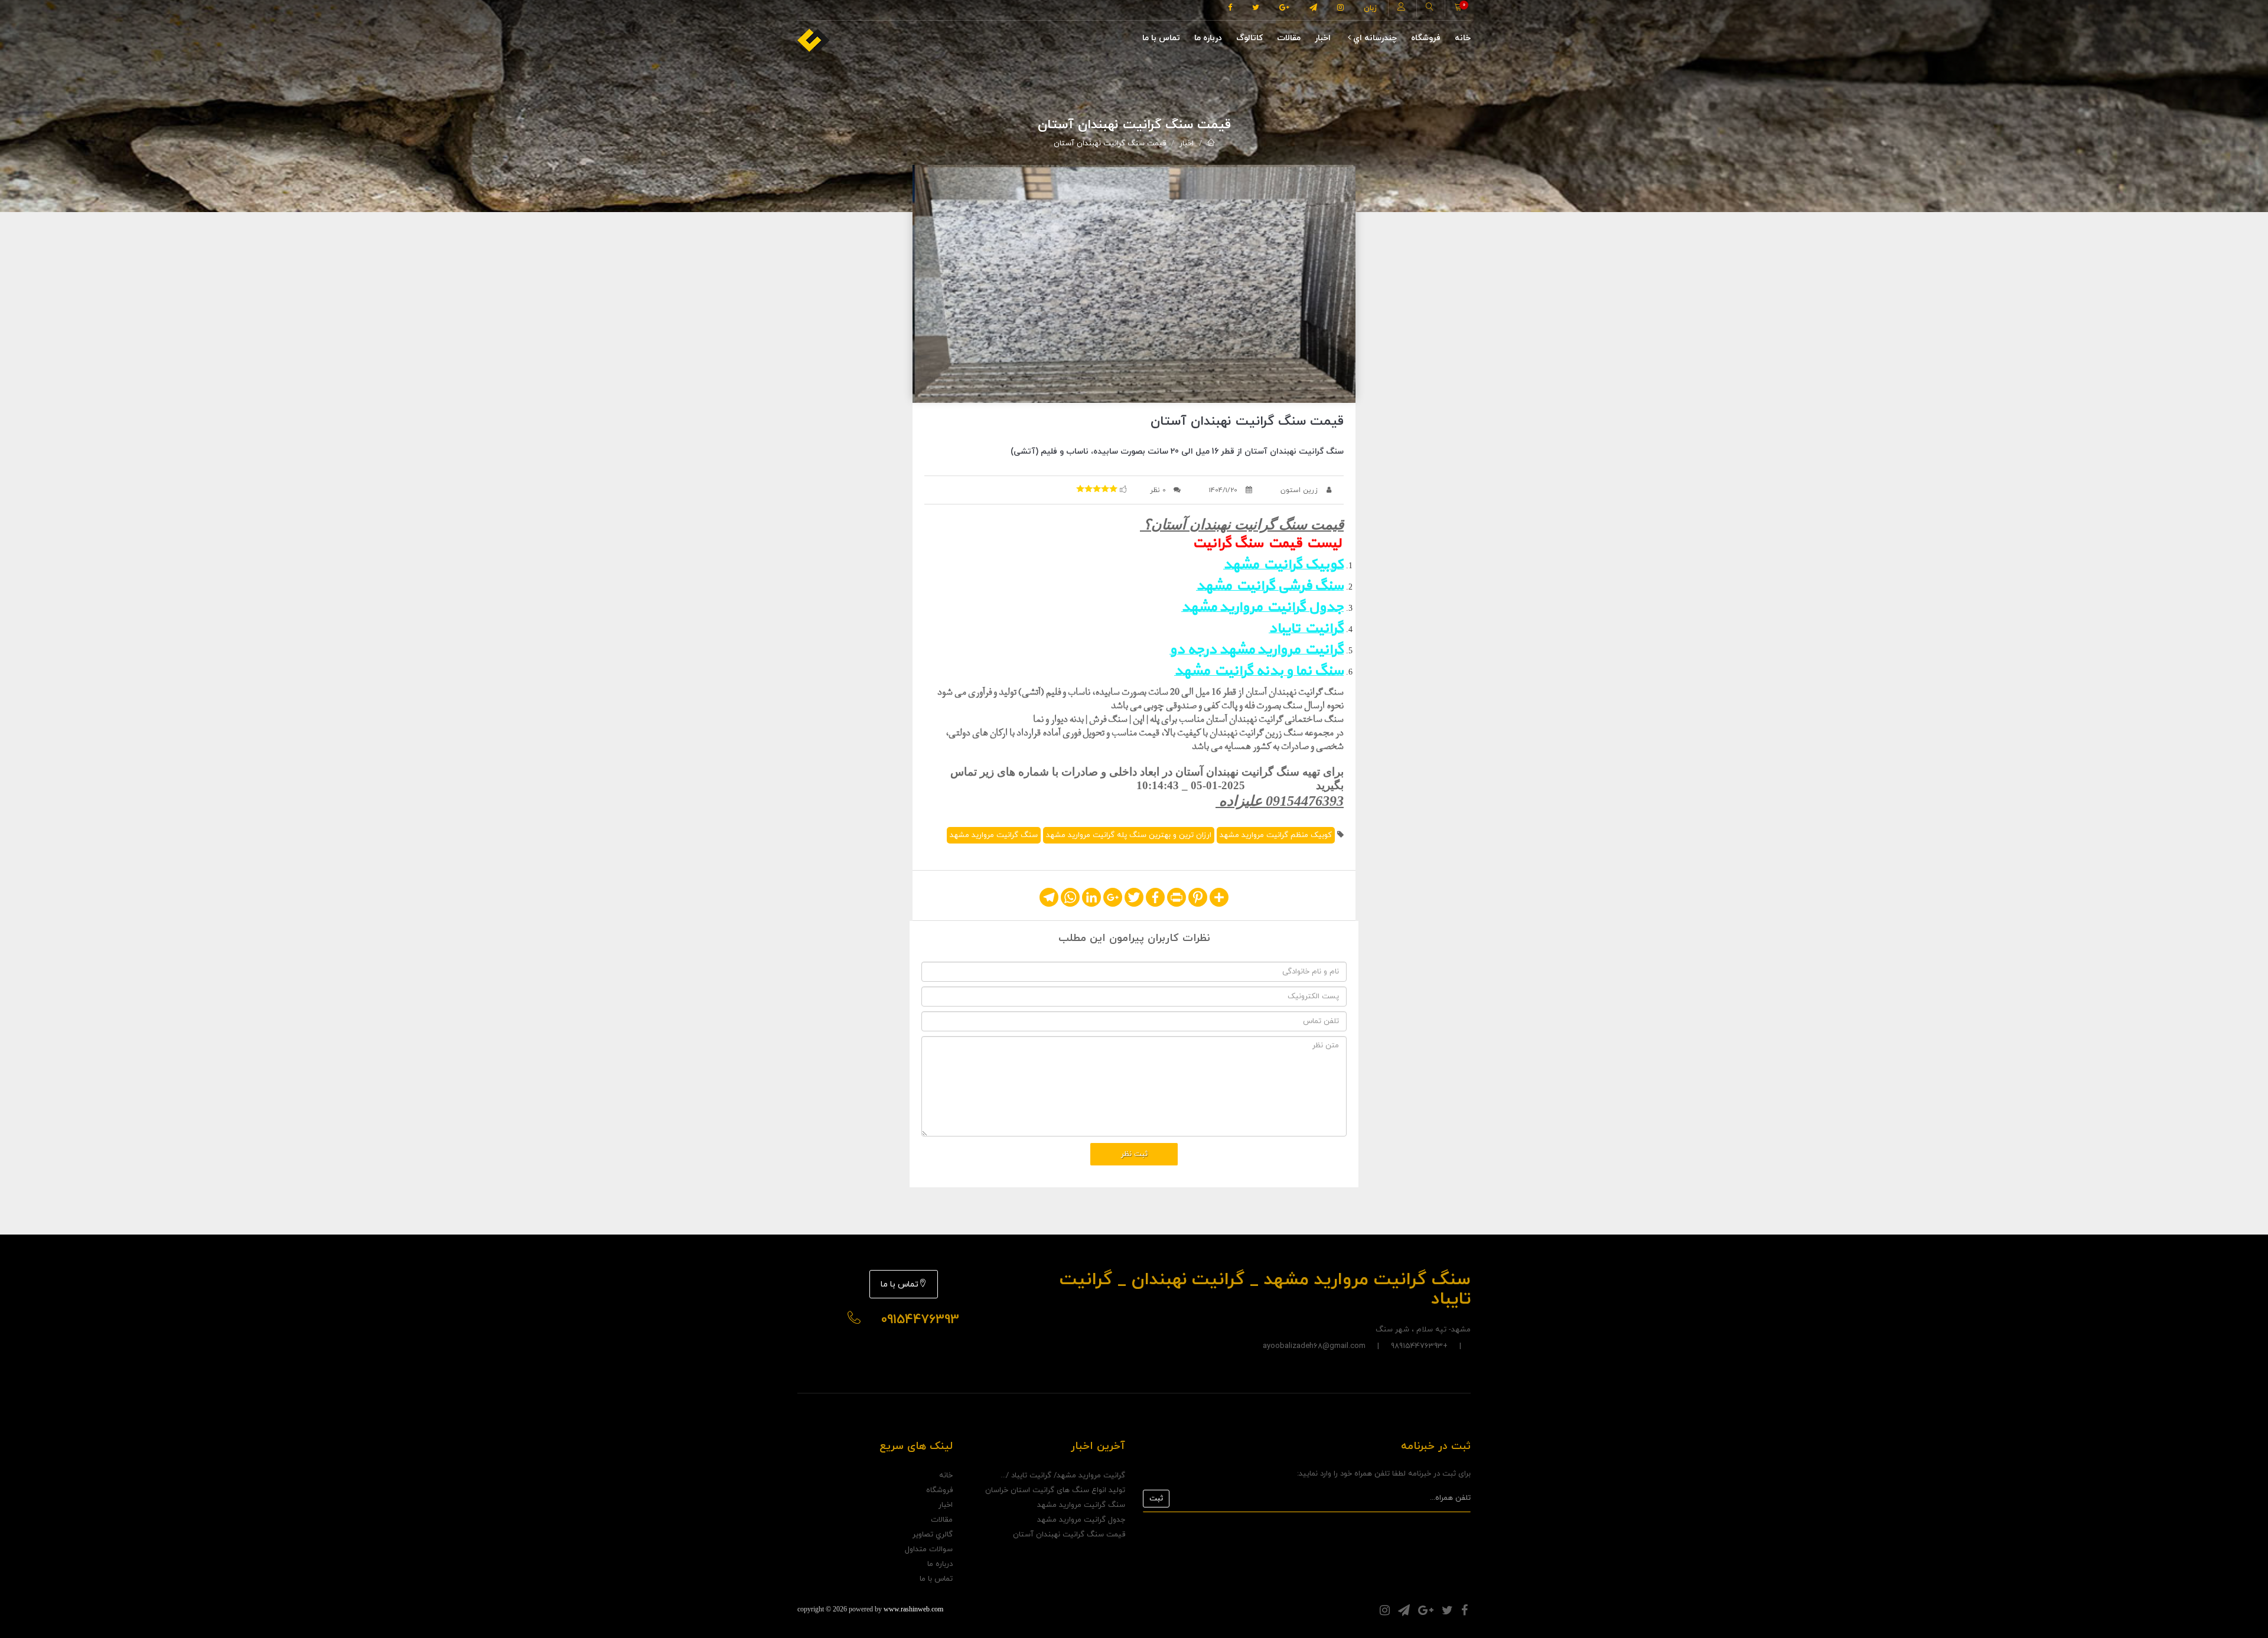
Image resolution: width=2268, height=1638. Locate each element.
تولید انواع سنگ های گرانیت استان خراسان (1055, 1490)
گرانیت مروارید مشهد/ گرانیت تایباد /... (1063, 1476)
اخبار (1323, 38)
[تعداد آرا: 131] (1080, 489)
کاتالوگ (1249, 38)
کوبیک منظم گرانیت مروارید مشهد (1276, 835)
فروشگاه (1426, 38)
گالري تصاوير (933, 1535)
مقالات (1289, 38)
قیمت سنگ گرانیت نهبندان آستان (1110, 144)
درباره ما (1208, 38)
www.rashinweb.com (913, 1609)
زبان (1370, 8)
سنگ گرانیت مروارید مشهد (994, 835)
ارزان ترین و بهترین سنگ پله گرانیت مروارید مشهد (1129, 835)
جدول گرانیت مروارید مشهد (1081, 1520)
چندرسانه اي (1374, 38)
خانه (1463, 38)
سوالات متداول (929, 1549)
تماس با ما (1161, 38)
